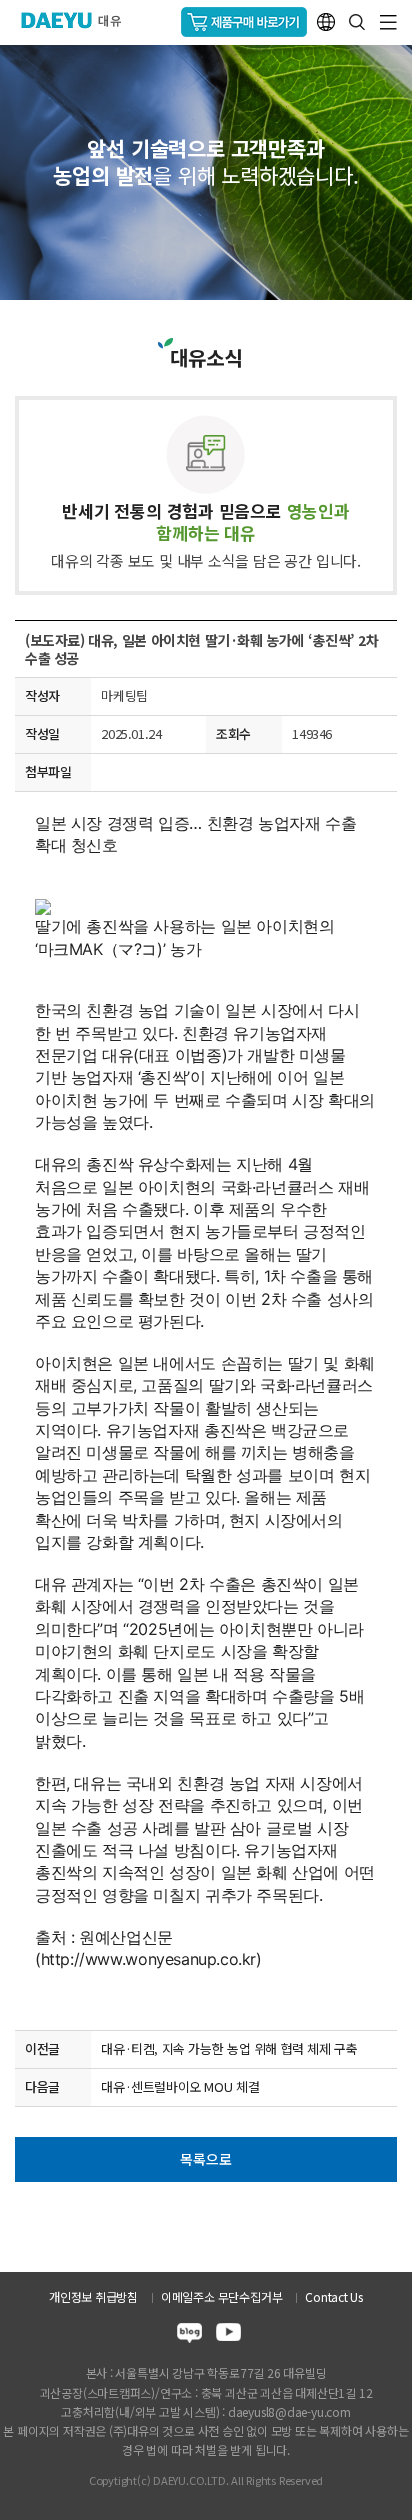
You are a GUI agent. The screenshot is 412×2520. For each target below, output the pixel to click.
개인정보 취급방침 (93, 2296)
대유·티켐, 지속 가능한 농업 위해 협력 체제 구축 (229, 2048)
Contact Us (334, 2296)
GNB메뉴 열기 (388, 22)
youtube (228, 2335)
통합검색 (357, 22)
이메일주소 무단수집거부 (221, 2296)
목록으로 (205, 2159)
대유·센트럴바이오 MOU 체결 (180, 2086)
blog (189, 2335)
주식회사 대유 (79, 20)
